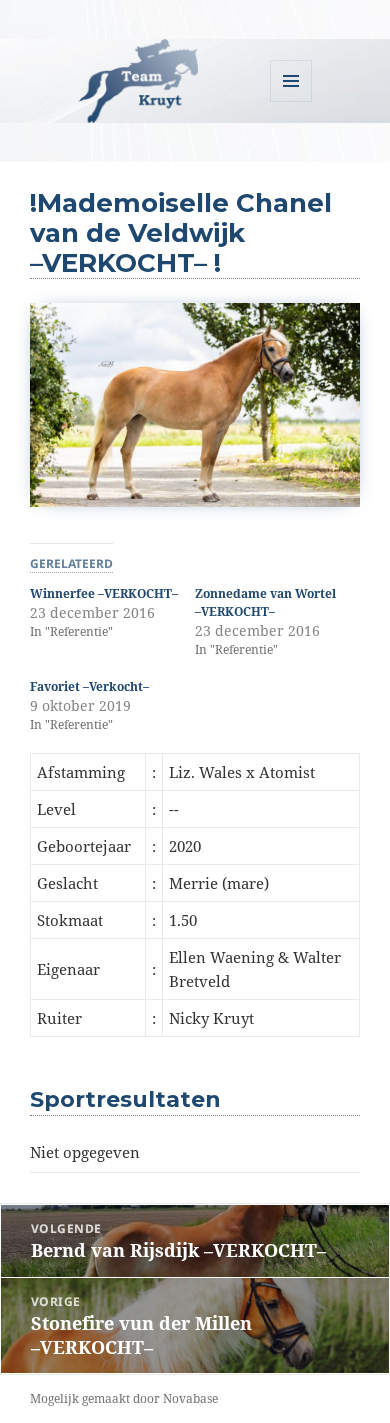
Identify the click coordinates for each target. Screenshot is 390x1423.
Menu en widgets (291, 101)
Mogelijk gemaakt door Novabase (124, 1398)
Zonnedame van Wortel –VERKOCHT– (265, 602)
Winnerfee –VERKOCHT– (104, 593)
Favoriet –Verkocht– (89, 686)
